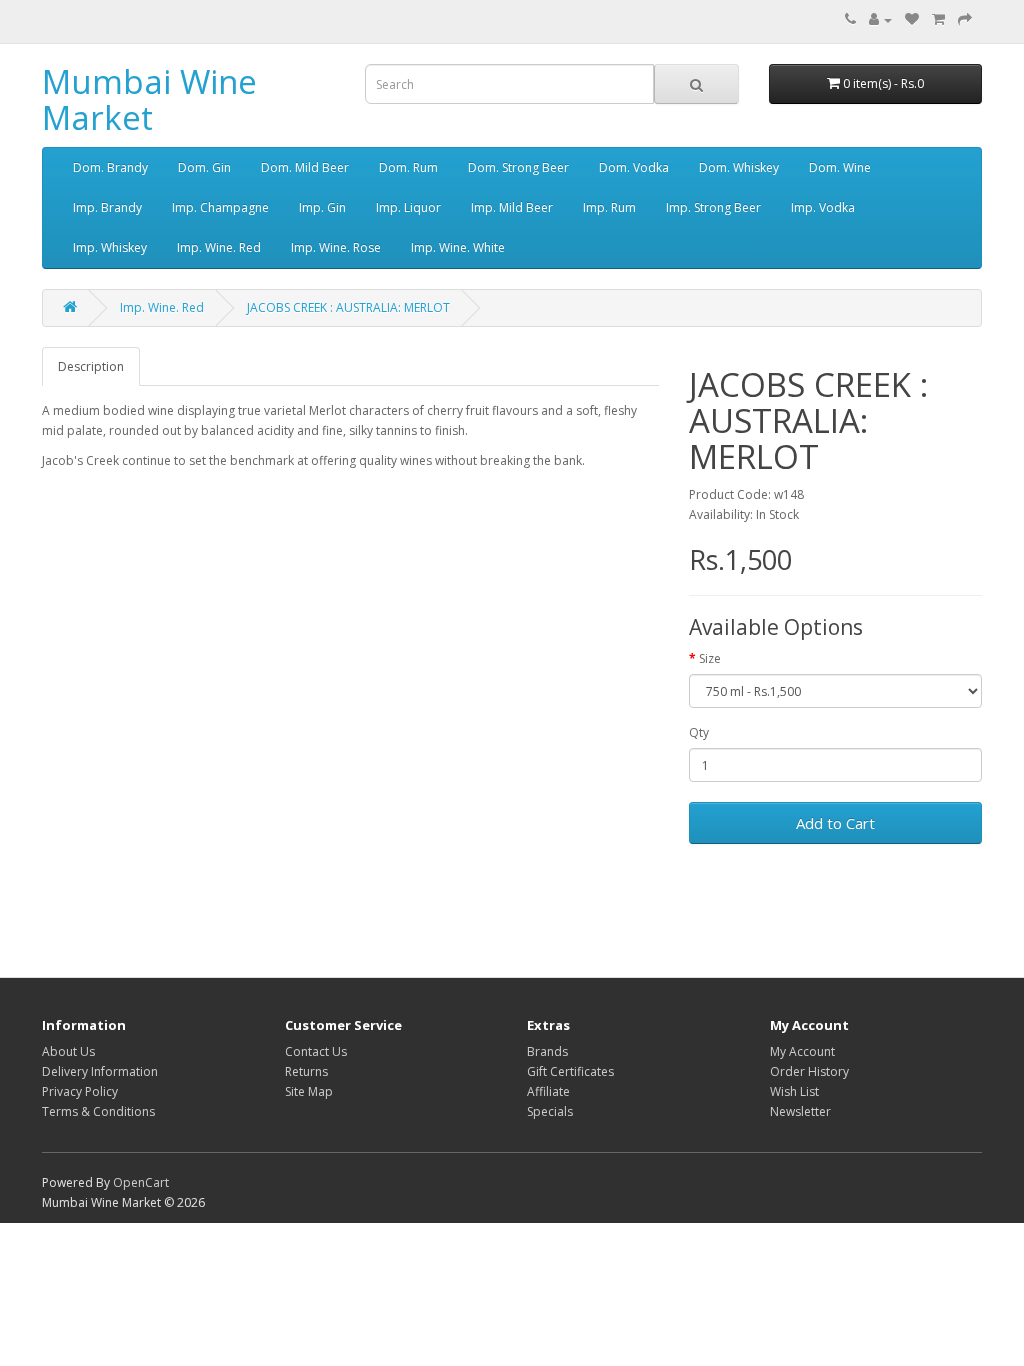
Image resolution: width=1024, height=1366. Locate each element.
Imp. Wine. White (458, 247)
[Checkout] (965, 19)
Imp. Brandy (107, 207)
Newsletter (800, 1111)
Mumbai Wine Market (149, 99)
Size (710, 658)
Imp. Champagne (220, 207)
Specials (550, 1111)
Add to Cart (835, 823)
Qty (699, 732)
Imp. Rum (609, 207)
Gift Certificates (570, 1071)
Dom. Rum (408, 167)
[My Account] (880, 19)
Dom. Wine (840, 167)
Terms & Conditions (98, 1111)
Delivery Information (100, 1071)
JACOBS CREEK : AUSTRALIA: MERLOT (348, 307)
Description (91, 366)
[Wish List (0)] (912, 19)
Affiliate (548, 1091)
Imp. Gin (322, 207)
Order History (809, 1071)
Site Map (309, 1091)
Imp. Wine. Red (219, 247)
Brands (547, 1051)
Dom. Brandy (110, 167)
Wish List (794, 1091)
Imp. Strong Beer (713, 207)
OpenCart (141, 1182)
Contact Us (316, 1051)
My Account (802, 1051)
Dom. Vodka (634, 167)
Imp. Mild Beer (512, 207)
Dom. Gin (204, 167)
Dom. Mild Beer (305, 167)
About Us (68, 1051)
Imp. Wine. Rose (336, 247)
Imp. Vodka (823, 207)
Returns (306, 1071)
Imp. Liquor (408, 207)
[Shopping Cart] (938, 19)
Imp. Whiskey (110, 247)
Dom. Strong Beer (518, 167)
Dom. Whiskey (739, 167)
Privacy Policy (80, 1091)
